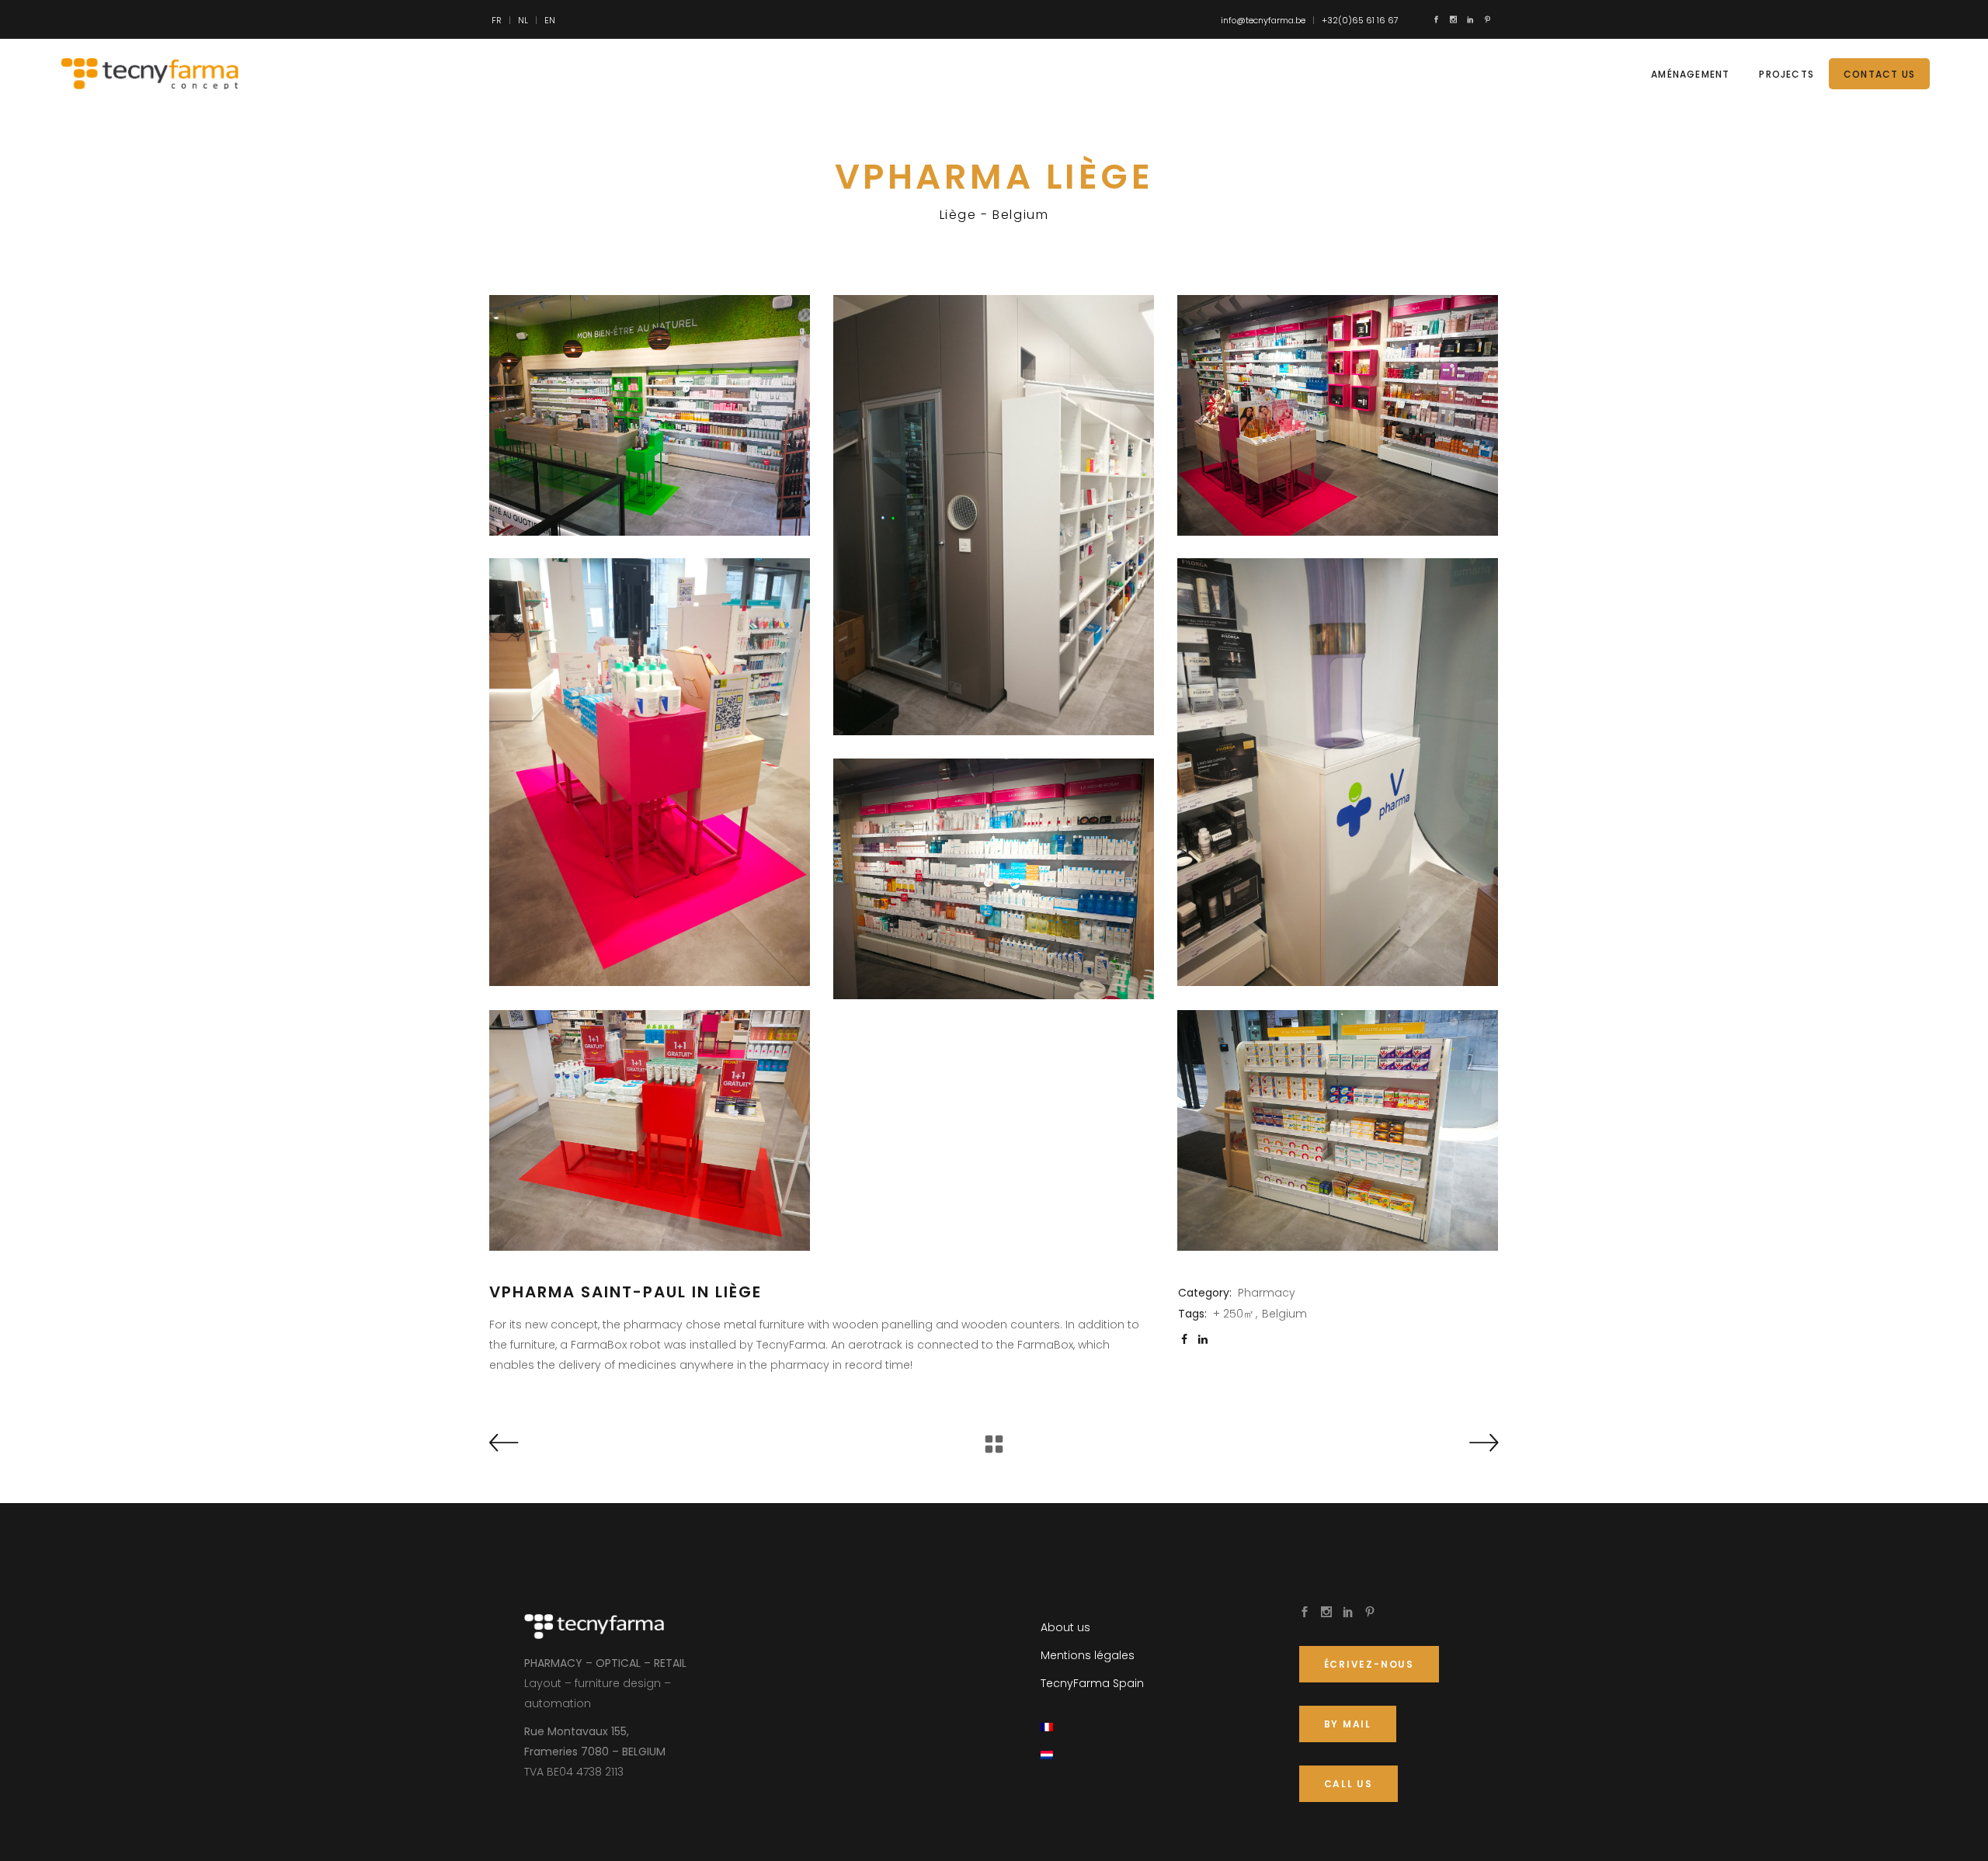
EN (550, 20)
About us (1065, 1627)
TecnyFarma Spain (1092, 1683)
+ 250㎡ (1234, 1314)
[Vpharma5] (994, 879)
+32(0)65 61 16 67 (1360, 20)
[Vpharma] (650, 415)
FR (497, 20)
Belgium (1284, 1314)
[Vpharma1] (994, 515)
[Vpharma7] (1338, 1130)
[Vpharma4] (1338, 772)
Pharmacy (1267, 1293)
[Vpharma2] (1338, 415)
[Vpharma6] (650, 1130)
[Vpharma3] (650, 772)
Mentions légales (1088, 1655)
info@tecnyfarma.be (1263, 20)
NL (523, 20)
